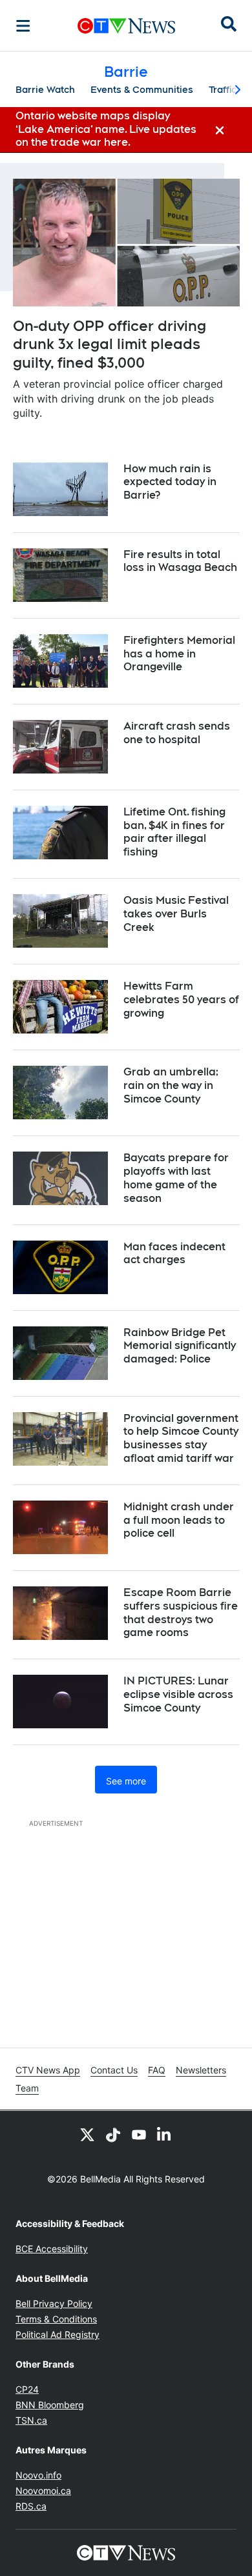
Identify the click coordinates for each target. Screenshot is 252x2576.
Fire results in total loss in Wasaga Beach (180, 561)
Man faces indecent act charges (174, 1253)
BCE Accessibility (52, 2249)
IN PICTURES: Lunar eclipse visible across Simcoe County (178, 1694)
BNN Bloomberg (50, 2405)
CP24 (27, 2389)
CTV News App (48, 2070)
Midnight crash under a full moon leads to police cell (179, 1520)
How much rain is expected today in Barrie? (170, 482)
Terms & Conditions (56, 2319)
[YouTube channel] (139, 2134)
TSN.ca (31, 2420)
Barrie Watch (45, 90)
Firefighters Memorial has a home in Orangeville (179, 654)
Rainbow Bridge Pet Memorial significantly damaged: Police (180, 1346)
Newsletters (201, 2070)
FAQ (157, 2070)
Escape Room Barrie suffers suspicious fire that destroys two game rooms (181, 1612)
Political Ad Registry (58, 2334)
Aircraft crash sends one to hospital (177, 733)
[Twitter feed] (87, 2134)
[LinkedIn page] (165, 2134)
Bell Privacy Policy (54, 2303)
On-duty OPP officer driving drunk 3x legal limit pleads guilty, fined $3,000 (110, 344)
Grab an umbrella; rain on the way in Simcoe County (171, 1085)
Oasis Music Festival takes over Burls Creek (176, 914)
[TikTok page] (113, 2134)
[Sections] (23, 26)
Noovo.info (38, 2475)
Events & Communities (142, 90)
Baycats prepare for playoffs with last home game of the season (176, 1178)
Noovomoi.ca (43, 2491)
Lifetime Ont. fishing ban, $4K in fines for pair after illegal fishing (174, 832)
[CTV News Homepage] (126, 26)
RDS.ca (31, 2506)
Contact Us (114, 2070)
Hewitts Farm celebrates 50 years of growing (181, 1000)
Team (27, 2088)
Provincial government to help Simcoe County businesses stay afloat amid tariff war (181, 1438)
